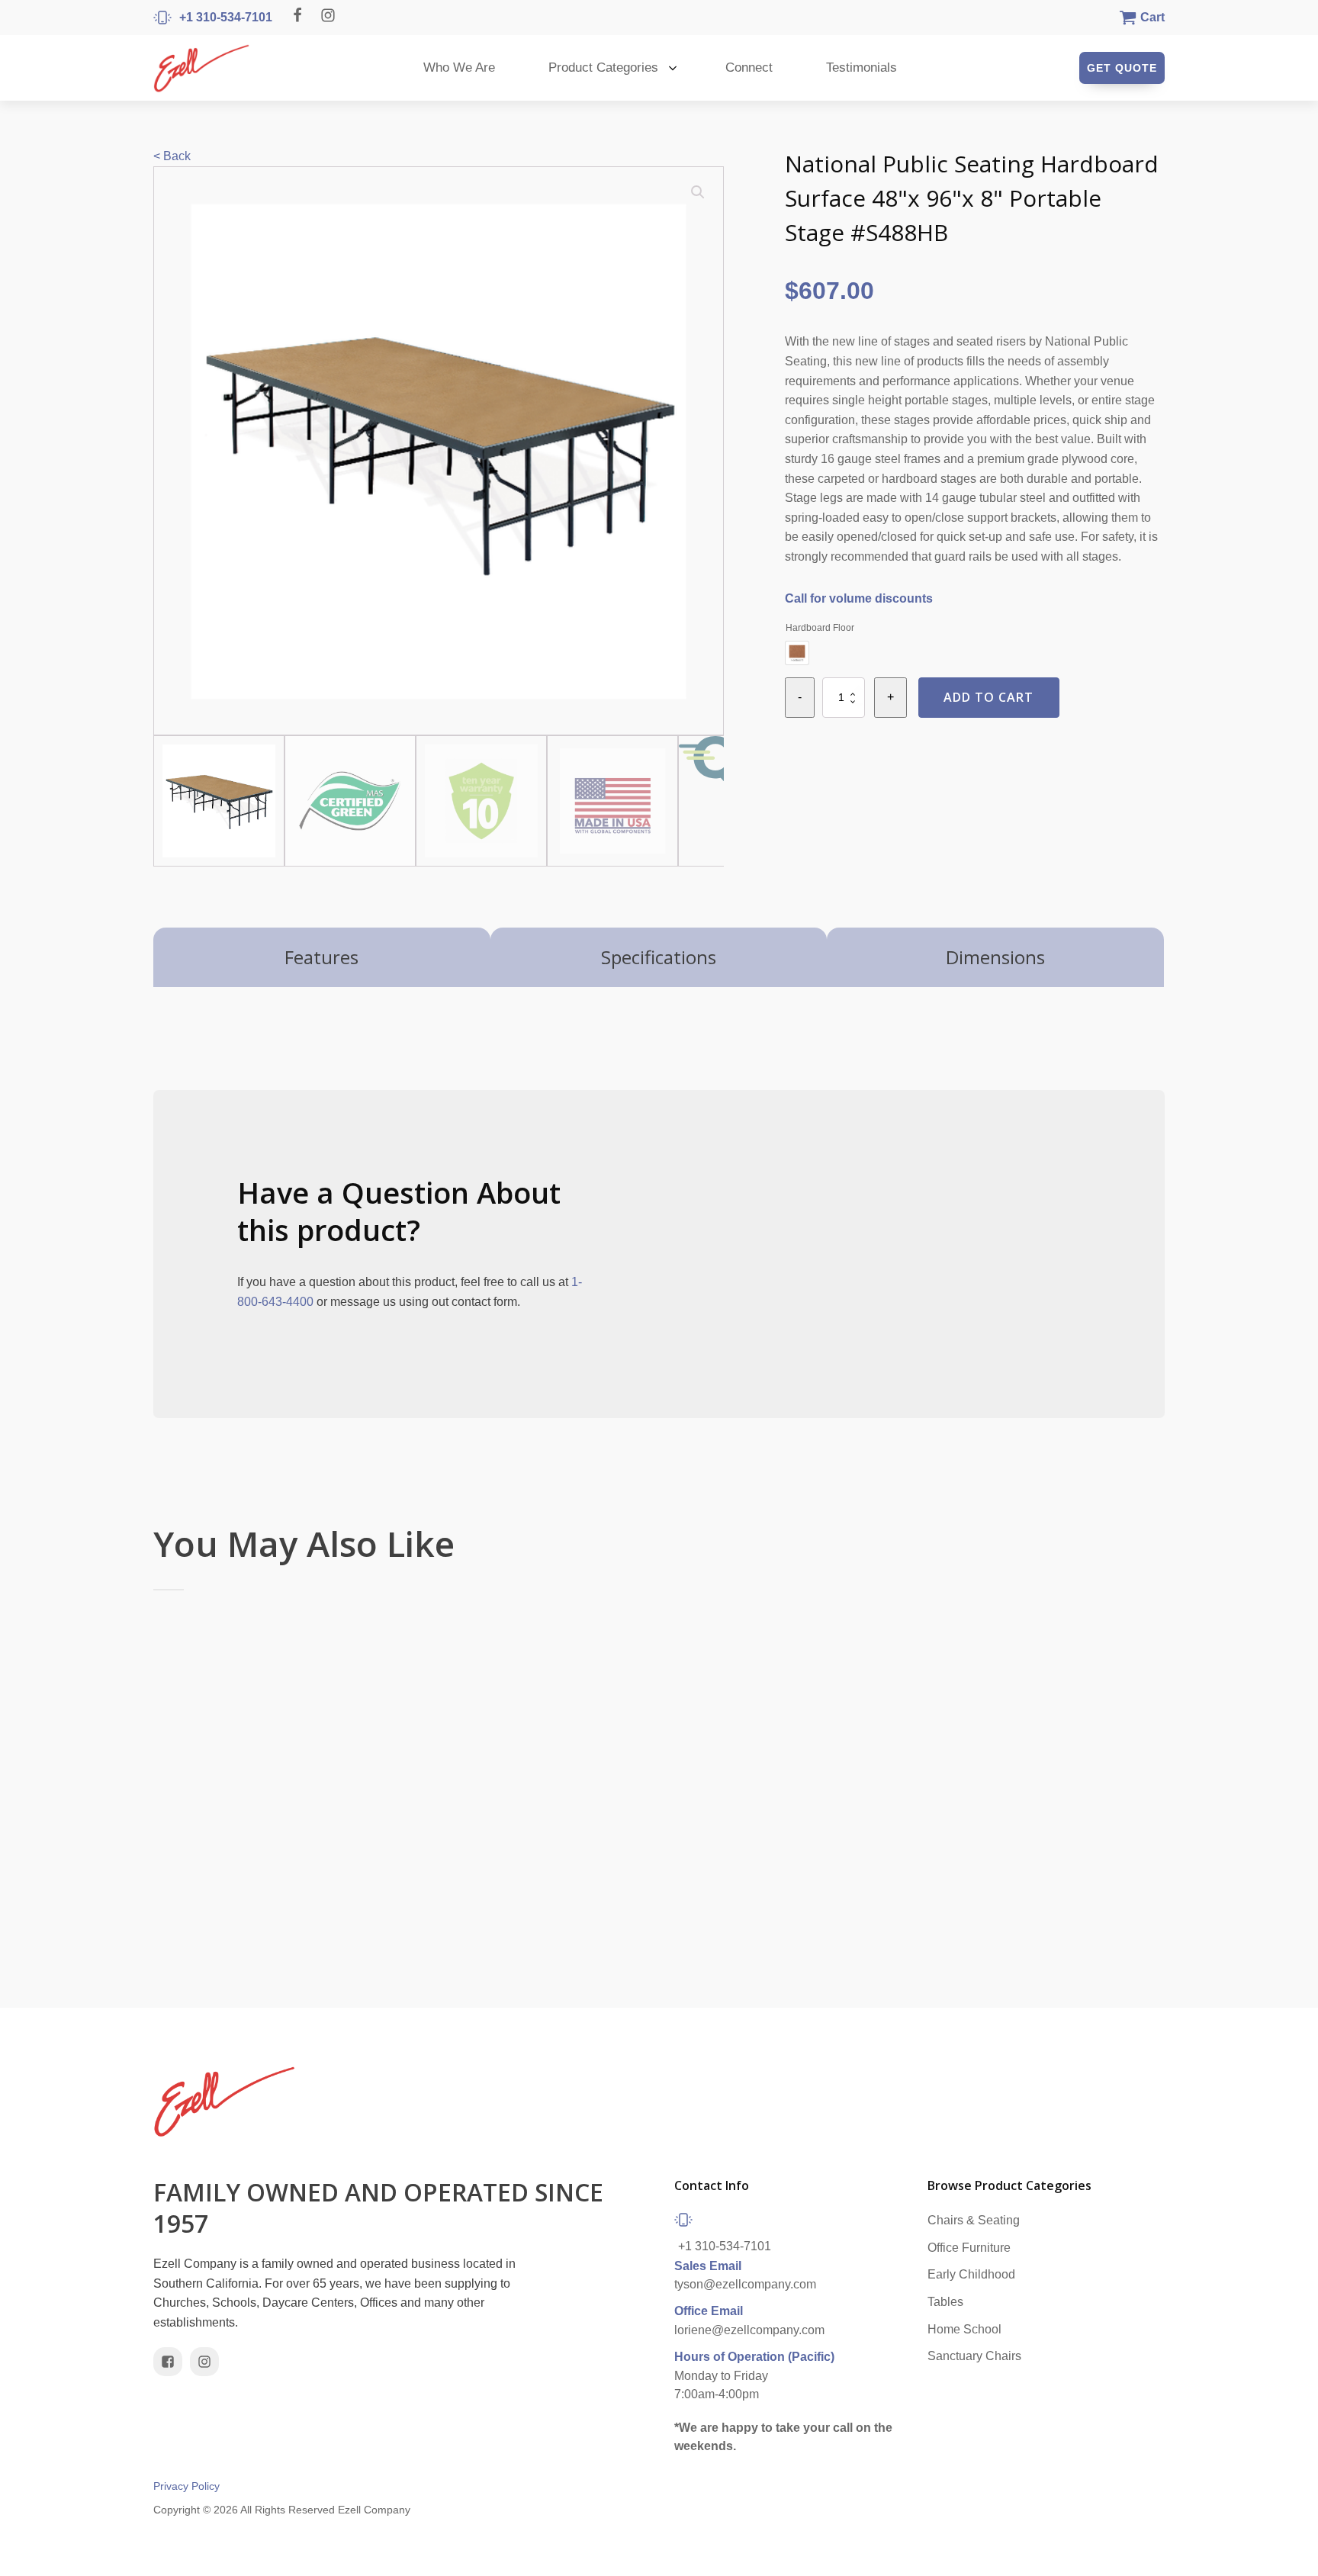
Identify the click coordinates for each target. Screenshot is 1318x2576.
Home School (964, 2329)
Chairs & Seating (974, 2220)
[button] (698, 192)
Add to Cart (988, 697)
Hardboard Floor (820, 628)
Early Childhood (971, 2274)
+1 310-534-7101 (725, 2246)
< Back (172, 156)
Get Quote (1122, 68)
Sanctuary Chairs (974, 2356)
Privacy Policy (186, 2486)
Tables (945, 2302)
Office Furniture (969, 2248)
